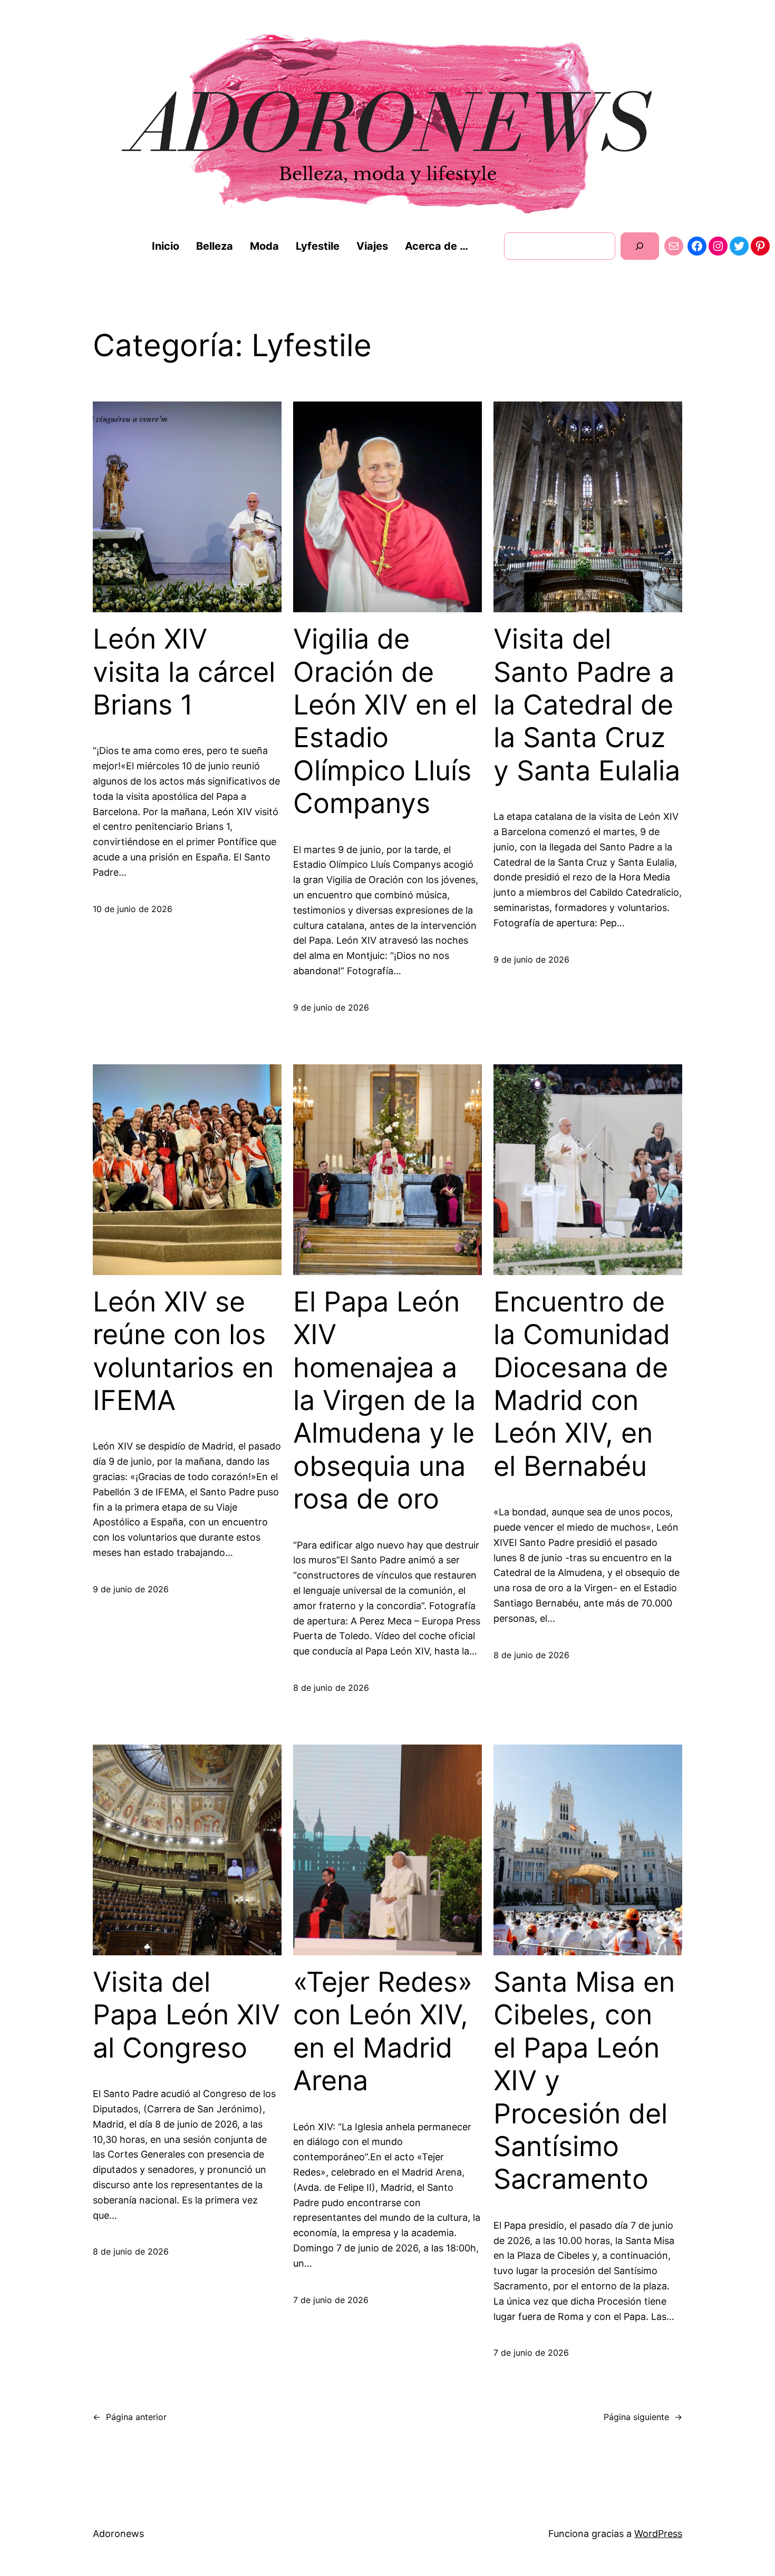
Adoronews (118, 2534)
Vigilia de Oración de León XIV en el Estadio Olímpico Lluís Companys (385, 721)
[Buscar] (640, 246)
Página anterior (130, 2417)
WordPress (658, 2534)
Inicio (166, 246)
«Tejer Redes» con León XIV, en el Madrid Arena (383, 2031)
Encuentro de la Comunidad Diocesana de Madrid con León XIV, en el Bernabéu (582, 1384)
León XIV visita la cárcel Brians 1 (184, 672)
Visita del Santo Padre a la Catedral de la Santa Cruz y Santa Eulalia (587, 705)
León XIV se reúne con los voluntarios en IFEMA (183, 1351)
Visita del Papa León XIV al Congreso (186, 2015)
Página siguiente (643, 2417)
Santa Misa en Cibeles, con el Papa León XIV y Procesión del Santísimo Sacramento (584, 2081)
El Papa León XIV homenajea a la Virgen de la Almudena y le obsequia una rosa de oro (384, 1400)
